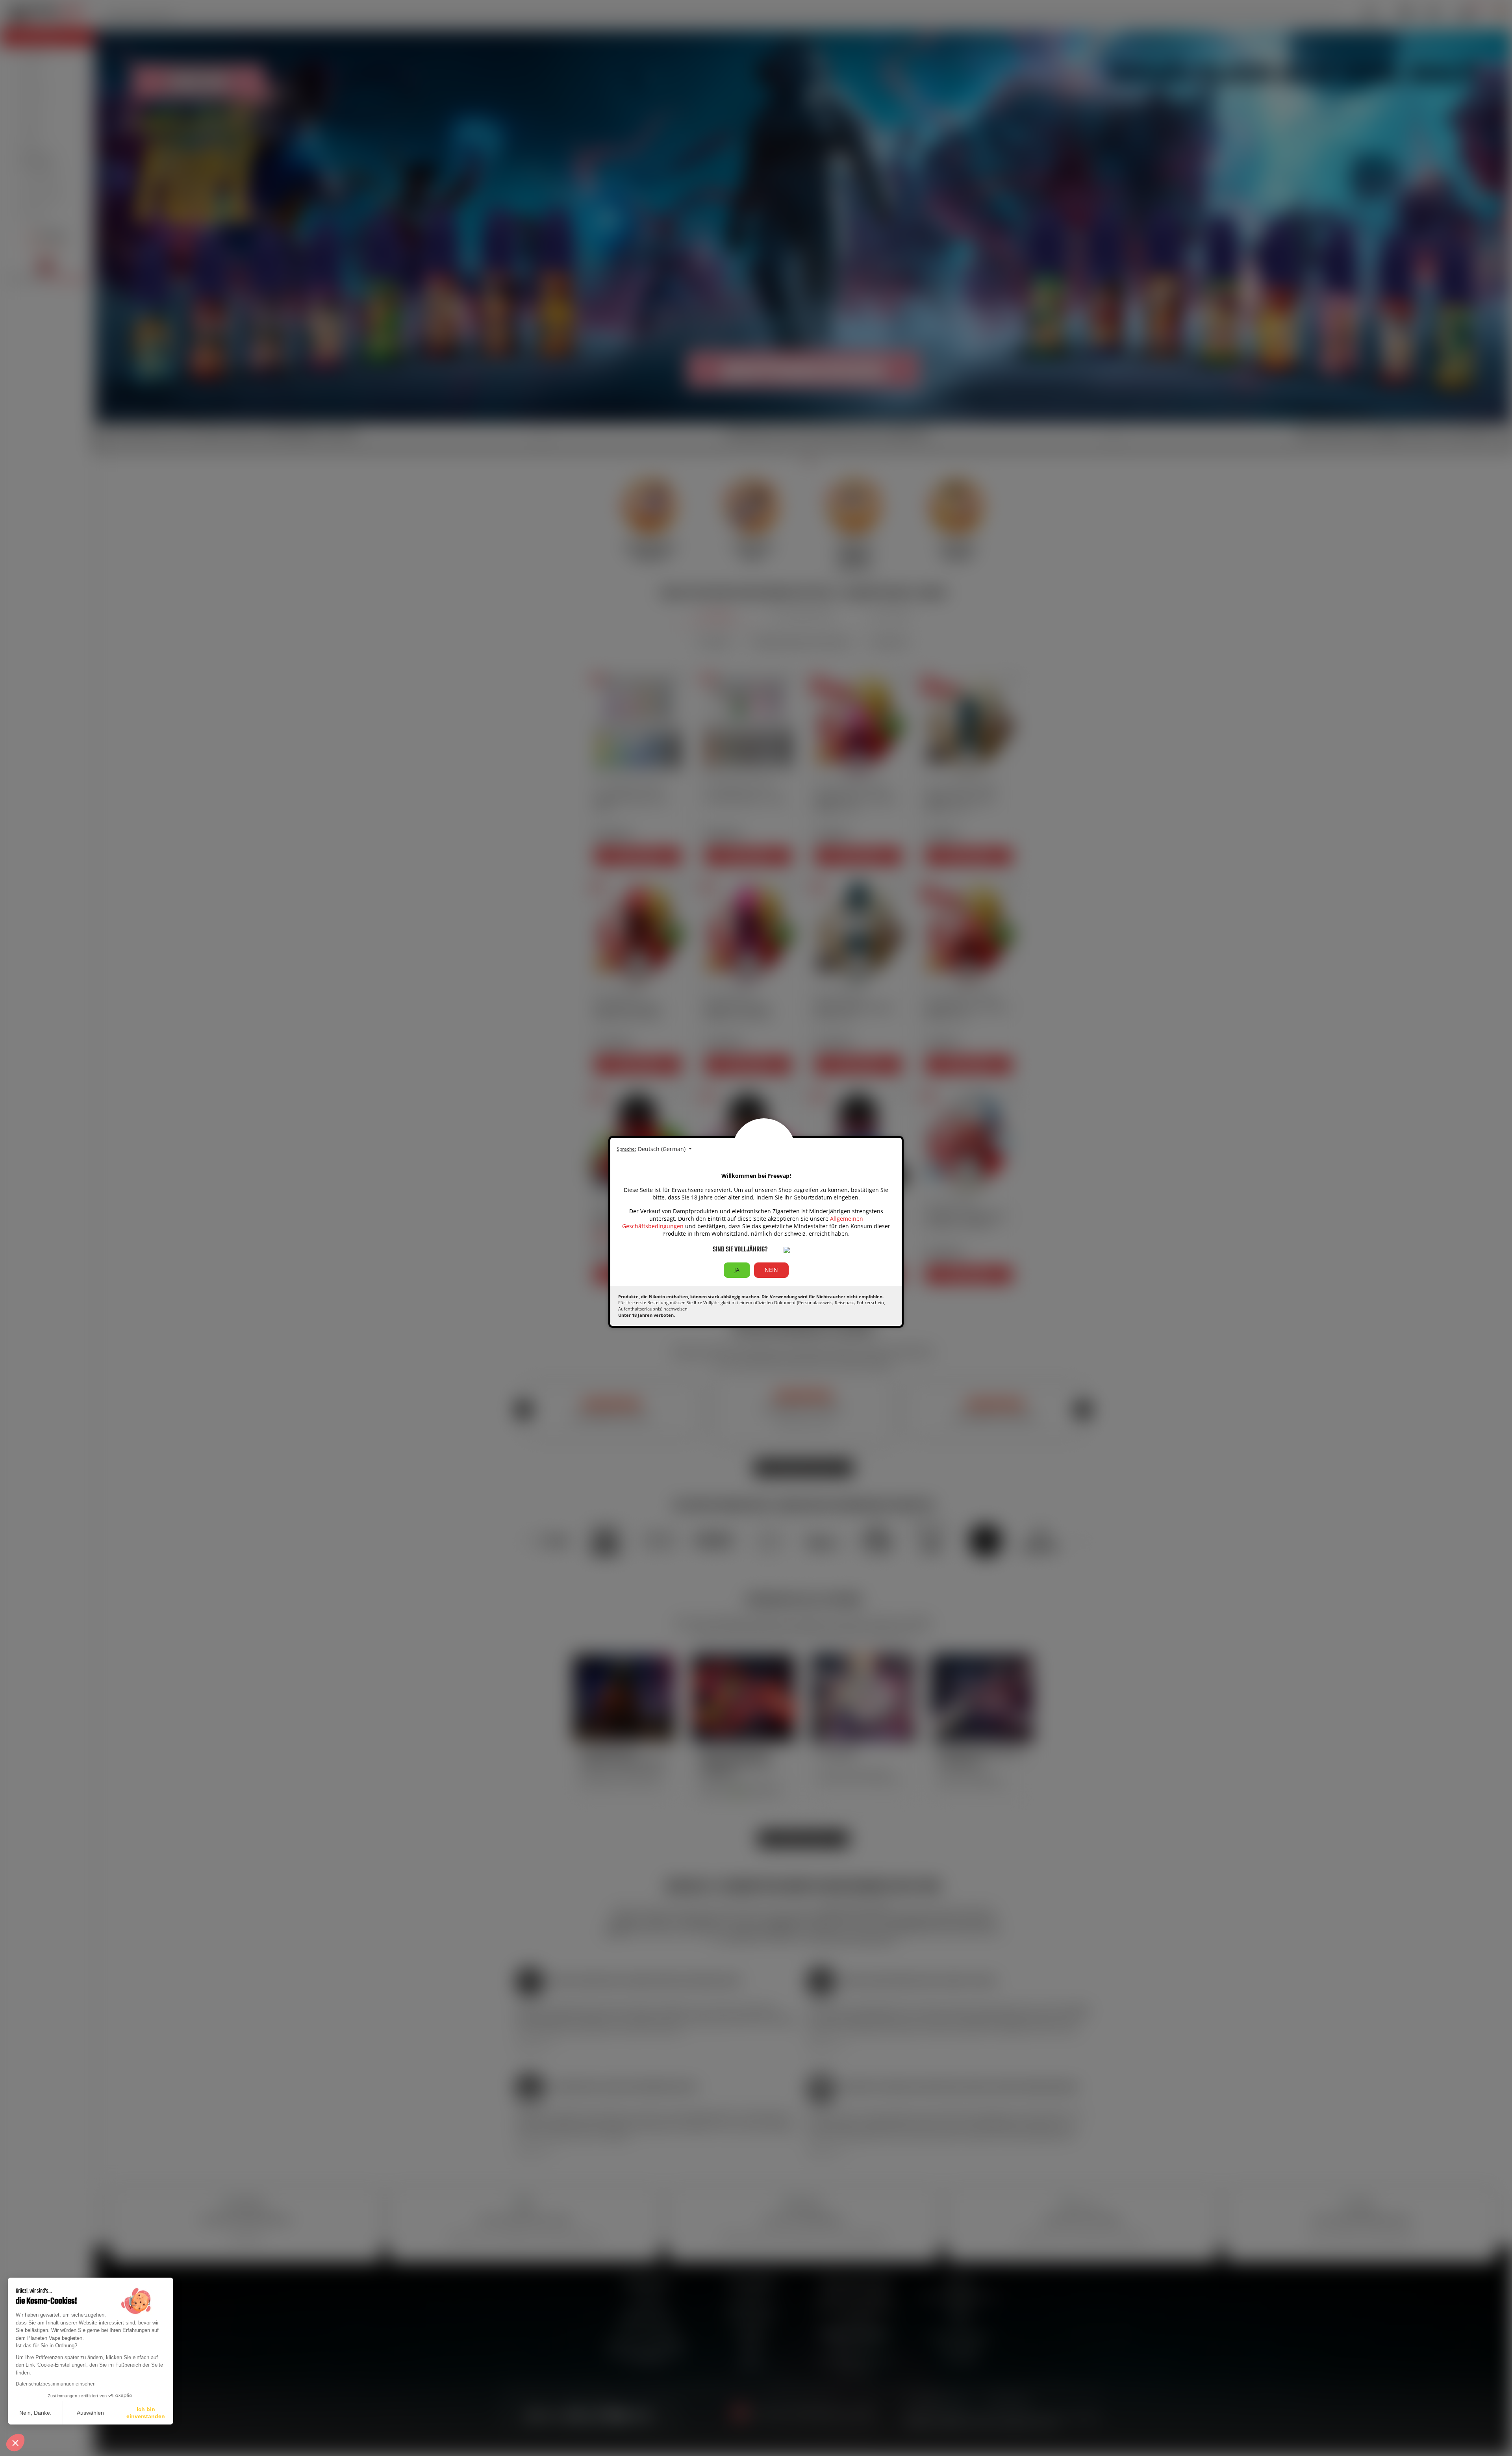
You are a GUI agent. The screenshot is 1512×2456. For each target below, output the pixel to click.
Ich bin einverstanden (146, 2413)
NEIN (771, 1270)
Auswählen (90, 2413)
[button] (15, 2443)
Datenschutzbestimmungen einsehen (56, 2384)
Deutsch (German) (662, 1149)
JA (737, 1270)
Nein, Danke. (35, 2413)
